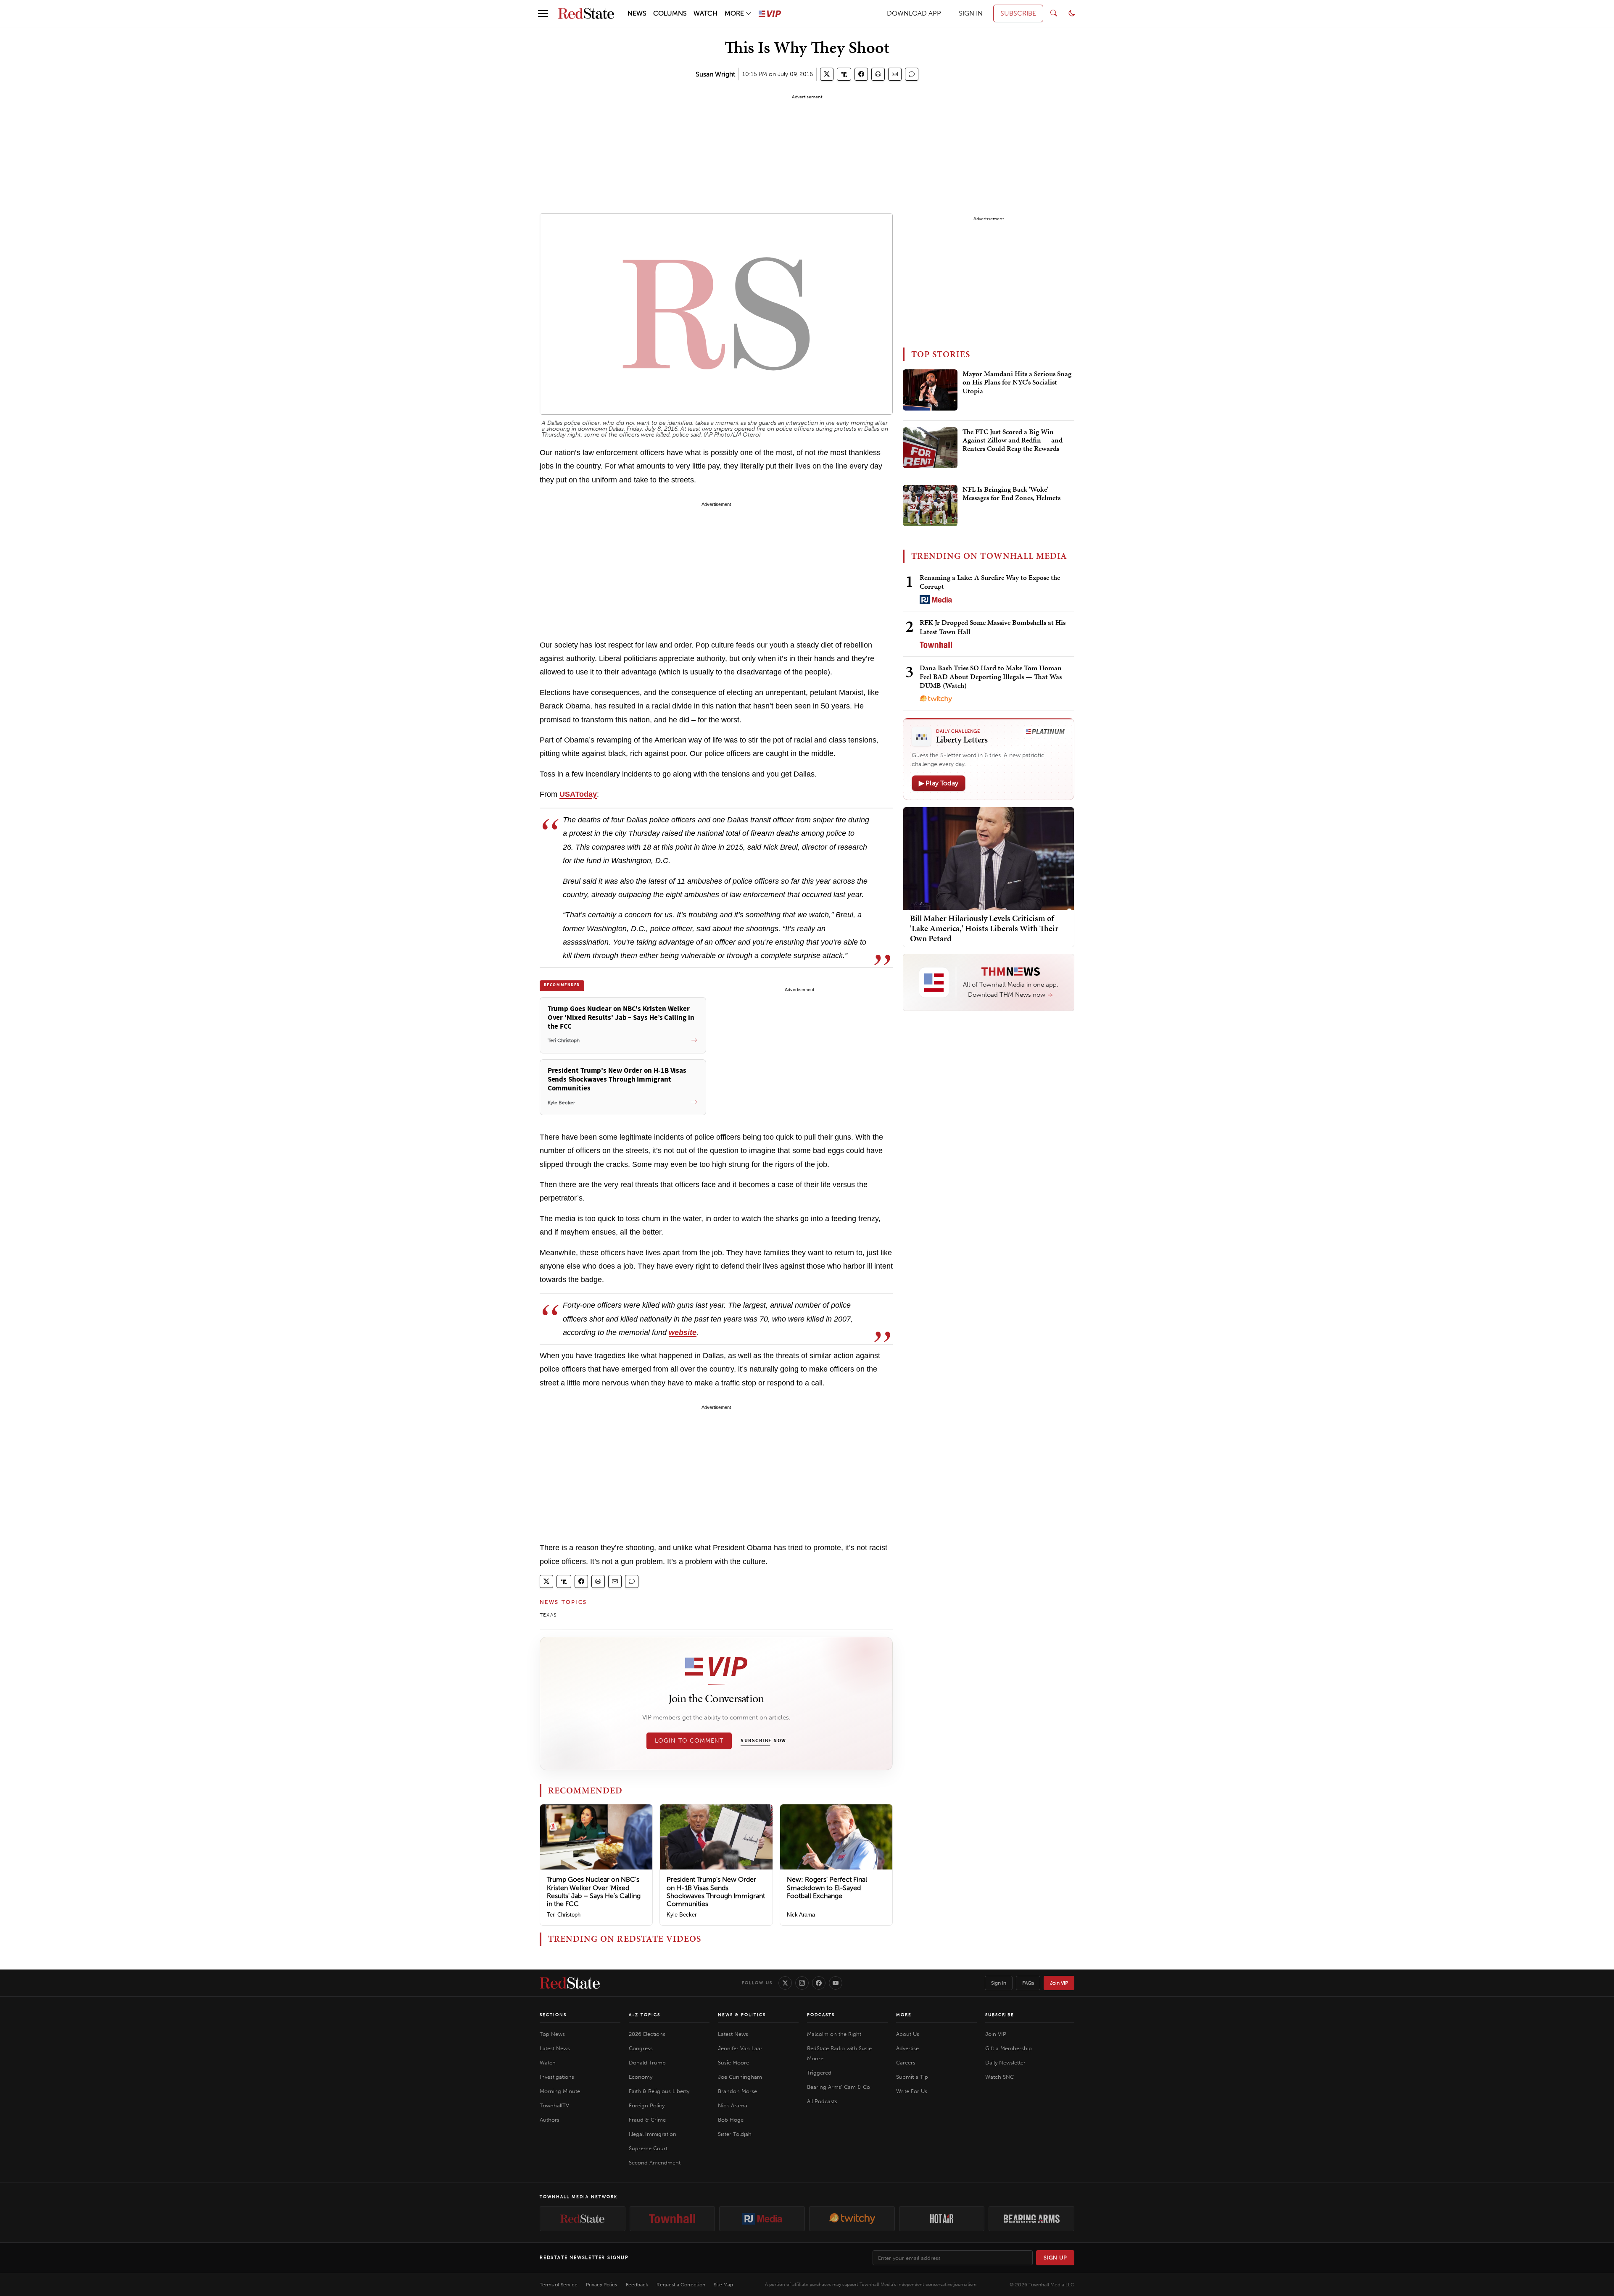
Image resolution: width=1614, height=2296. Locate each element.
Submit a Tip (912, 2077)
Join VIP (1059, 1983)
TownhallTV (554, 2105)
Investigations (557, 2077)
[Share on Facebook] (861, 74)
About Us (908, 2034)
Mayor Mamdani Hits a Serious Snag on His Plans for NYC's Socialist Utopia (1017, 383)
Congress (641, 2048)
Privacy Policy (602, 2285)
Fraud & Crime (647, 2120)
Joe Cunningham (740, 2077)
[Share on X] (827, 74)
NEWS (637, 13)
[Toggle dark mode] (1072, 13)
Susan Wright (715, 74)
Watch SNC (1000, 2077)
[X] (785, 1983)
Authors (550, 2120)
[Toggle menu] (543, 13)
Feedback (637, 2285)
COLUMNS (670, 13)
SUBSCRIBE (1018, 13)
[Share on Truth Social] (844, 74)
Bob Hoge (731, 2120)
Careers (906, 2063)
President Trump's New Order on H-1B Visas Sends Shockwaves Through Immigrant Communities (716, 1892)
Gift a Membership (1009, 2048)
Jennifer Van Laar (740, 2048)
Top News (552, 2034)
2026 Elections (647, 2034)
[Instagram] (802, 1983)
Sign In (999, 1983)
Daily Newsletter (1005, 2063)
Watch (548, 2063)
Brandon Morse (737, 2091)
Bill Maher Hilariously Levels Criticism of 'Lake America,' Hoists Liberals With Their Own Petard (984, 928)
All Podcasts (822, 2101)
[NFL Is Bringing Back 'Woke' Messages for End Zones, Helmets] (930, 506)
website (683, 1332)
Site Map (723, 2285)
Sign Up (1055, 2258)
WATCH (705, 13)
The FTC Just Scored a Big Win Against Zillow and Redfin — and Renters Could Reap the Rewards (1013, 441)
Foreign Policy (647, 2105)
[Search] (1054, 13)
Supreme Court (648, 2148)
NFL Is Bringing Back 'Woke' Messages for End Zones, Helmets (1011, 494)
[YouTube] (836, 1983)
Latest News (555, 2048)
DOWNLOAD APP (914, 13)
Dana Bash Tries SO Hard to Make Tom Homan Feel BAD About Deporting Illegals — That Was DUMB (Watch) (991, 677)
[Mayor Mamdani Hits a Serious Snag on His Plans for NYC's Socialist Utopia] (930, 390)
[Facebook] (819, 1983)
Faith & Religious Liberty (659, 2091)
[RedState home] (570, 1983)
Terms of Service (559, 2285)
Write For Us (912, 2091)
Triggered (819, 2073)
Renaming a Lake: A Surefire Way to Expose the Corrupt (990, 582)
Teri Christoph (564, 1915)
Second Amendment (655, 2163)
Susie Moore (733, 2063)
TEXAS (548, 1615)
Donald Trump (647, 2063)
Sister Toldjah (735, 2134)
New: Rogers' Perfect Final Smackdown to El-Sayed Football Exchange (827, 1887)
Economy (641, 2077)
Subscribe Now (763, 1741)
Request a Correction (681, 2285)
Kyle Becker (682, 1915)
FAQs (1028, 1983)
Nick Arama (801, 1915)
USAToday (578, 794)
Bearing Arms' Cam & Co (839, 2087)
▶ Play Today (939, 783)
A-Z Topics (645, 2015)
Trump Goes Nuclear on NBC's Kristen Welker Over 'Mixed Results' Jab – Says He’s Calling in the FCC (594, 1892)
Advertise (907, 2048)
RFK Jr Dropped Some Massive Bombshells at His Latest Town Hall (993, 627)
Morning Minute (560, 2091)
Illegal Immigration (653, 2134)
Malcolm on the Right (834, 2034)
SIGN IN (971, 13)
